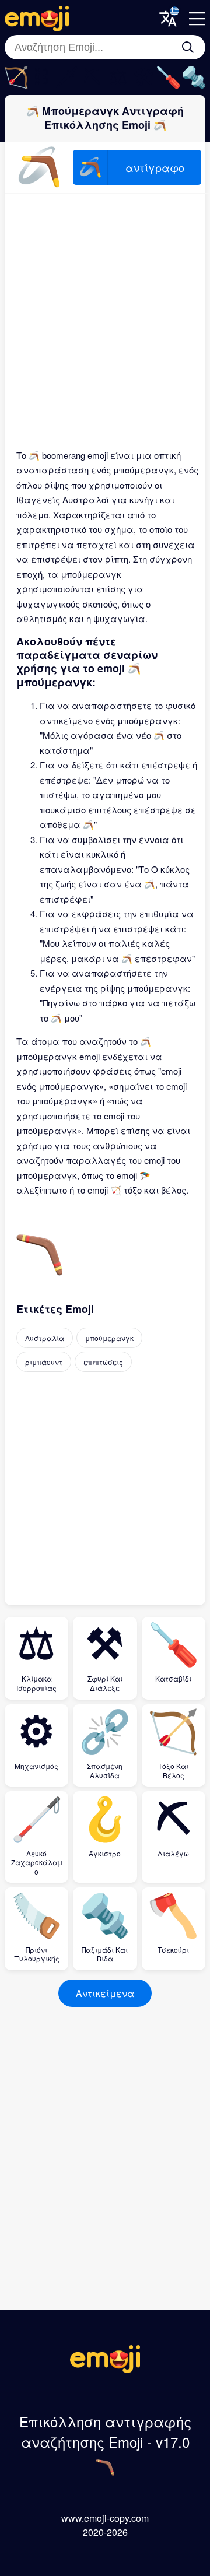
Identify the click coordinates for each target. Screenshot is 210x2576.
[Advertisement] (105, 310)
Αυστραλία (45, 1338)
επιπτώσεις (103, 1362)
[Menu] (197, 19)
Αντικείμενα (105, 1993)
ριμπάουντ (44, 1362)
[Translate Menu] (168, 19)
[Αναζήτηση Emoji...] (188, 47)
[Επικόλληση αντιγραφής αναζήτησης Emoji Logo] (105, 2369)
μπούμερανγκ (109, 1338)
